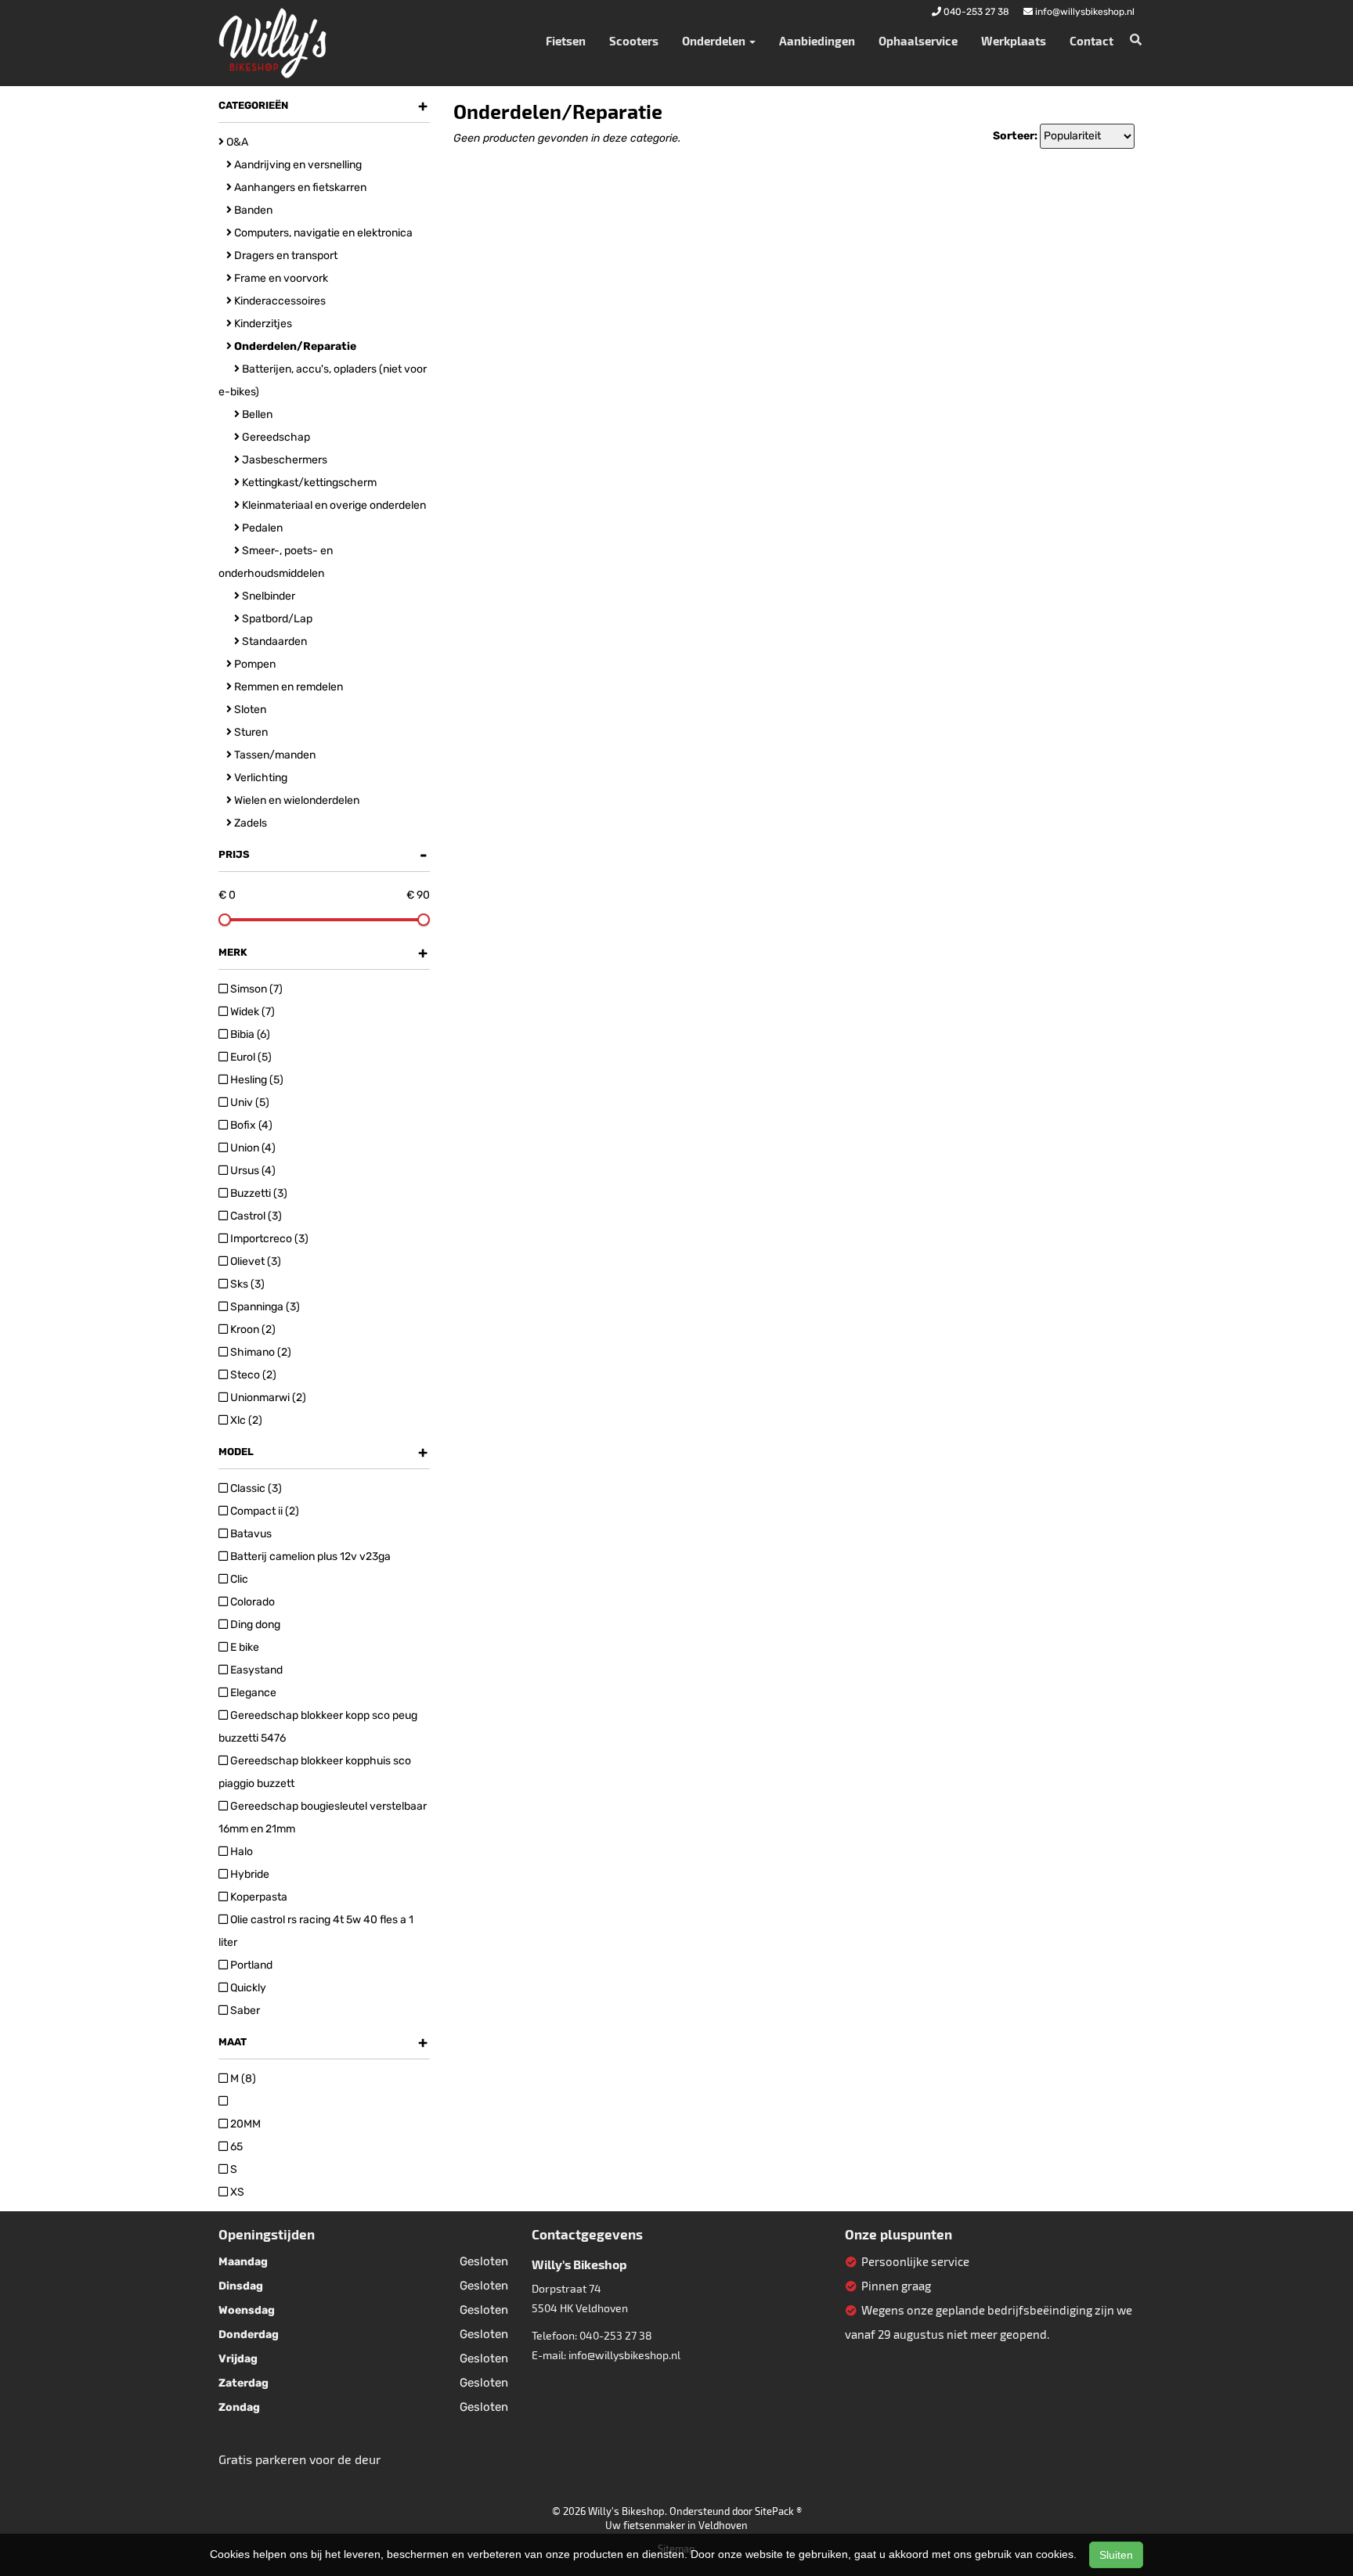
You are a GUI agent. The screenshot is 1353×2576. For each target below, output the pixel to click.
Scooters (634, 41)
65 (235, 2147)
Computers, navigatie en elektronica (322, 233)
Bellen (256, 414)
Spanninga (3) (264, 1307)
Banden (252, 210)
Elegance (252, 1693)
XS (236, 2192)
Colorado (251, 1602)
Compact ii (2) (263, 1511)
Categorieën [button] (323, 106)
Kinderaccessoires (279, 301)
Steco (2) (252, 1375)
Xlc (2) (245, 1420)
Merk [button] (323, 953)
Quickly (247, 1988)
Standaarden (273, 641)
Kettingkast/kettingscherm (308, 483)
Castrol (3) (255, 1216)
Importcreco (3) (268, 1239)
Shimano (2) (260, 1352)
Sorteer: (1015, 136)
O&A (236, 142)
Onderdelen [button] (715, 41)
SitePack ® (778, 2511)
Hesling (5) (256, 1080)
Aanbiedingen (817, 41)
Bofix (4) (250, 1125)
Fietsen (566, 41)
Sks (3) (246, 1284)
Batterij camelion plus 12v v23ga (309, 1556)
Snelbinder (267, 596)
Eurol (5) (250, 1057)
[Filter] (223, 2101)
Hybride (249, 1874)
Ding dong (254, 1625)
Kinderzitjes (262, 324)
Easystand (255, 1670)
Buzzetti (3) (258, 1193)
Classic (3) (255, 1488)
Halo (240, 1852)
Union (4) (252, 1148)
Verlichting (260, 778)
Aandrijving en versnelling (297, 165)
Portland (250, 1965)
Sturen (250, 732)
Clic (238, 1579)
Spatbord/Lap (276, 619)
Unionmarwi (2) (267, 1398)
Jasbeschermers (283, 460)
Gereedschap (275, 437)
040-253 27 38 (616, 2335)
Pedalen (261, 528)
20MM (244, 2124)
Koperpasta (258, 1897)
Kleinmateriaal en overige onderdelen (333, 505)
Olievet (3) (254, 1261)
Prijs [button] (323, 855)
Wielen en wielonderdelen (296, 800)
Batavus (250, 1534)
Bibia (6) (249, 1034)
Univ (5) (249, 1102)
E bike (244, 1647)
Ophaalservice (918, 41)
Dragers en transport (285, 256)
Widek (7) (251, 1012)
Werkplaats (1014, 41)
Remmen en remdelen (287, 687)
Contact (1091, 41)
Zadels (249, 823)
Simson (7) (255, 989)
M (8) (242, 2079)
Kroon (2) (252, 1329)
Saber (244, 2010)
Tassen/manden (274, 755)
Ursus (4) (252, 1171)
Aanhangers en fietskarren (299, 187)
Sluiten (1116, 2555)
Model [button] (323, 1452)
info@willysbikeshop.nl (624, 2355)
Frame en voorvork (280, 278)
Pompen (254, 664)
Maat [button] (323, 2042)
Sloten (249, 710)
